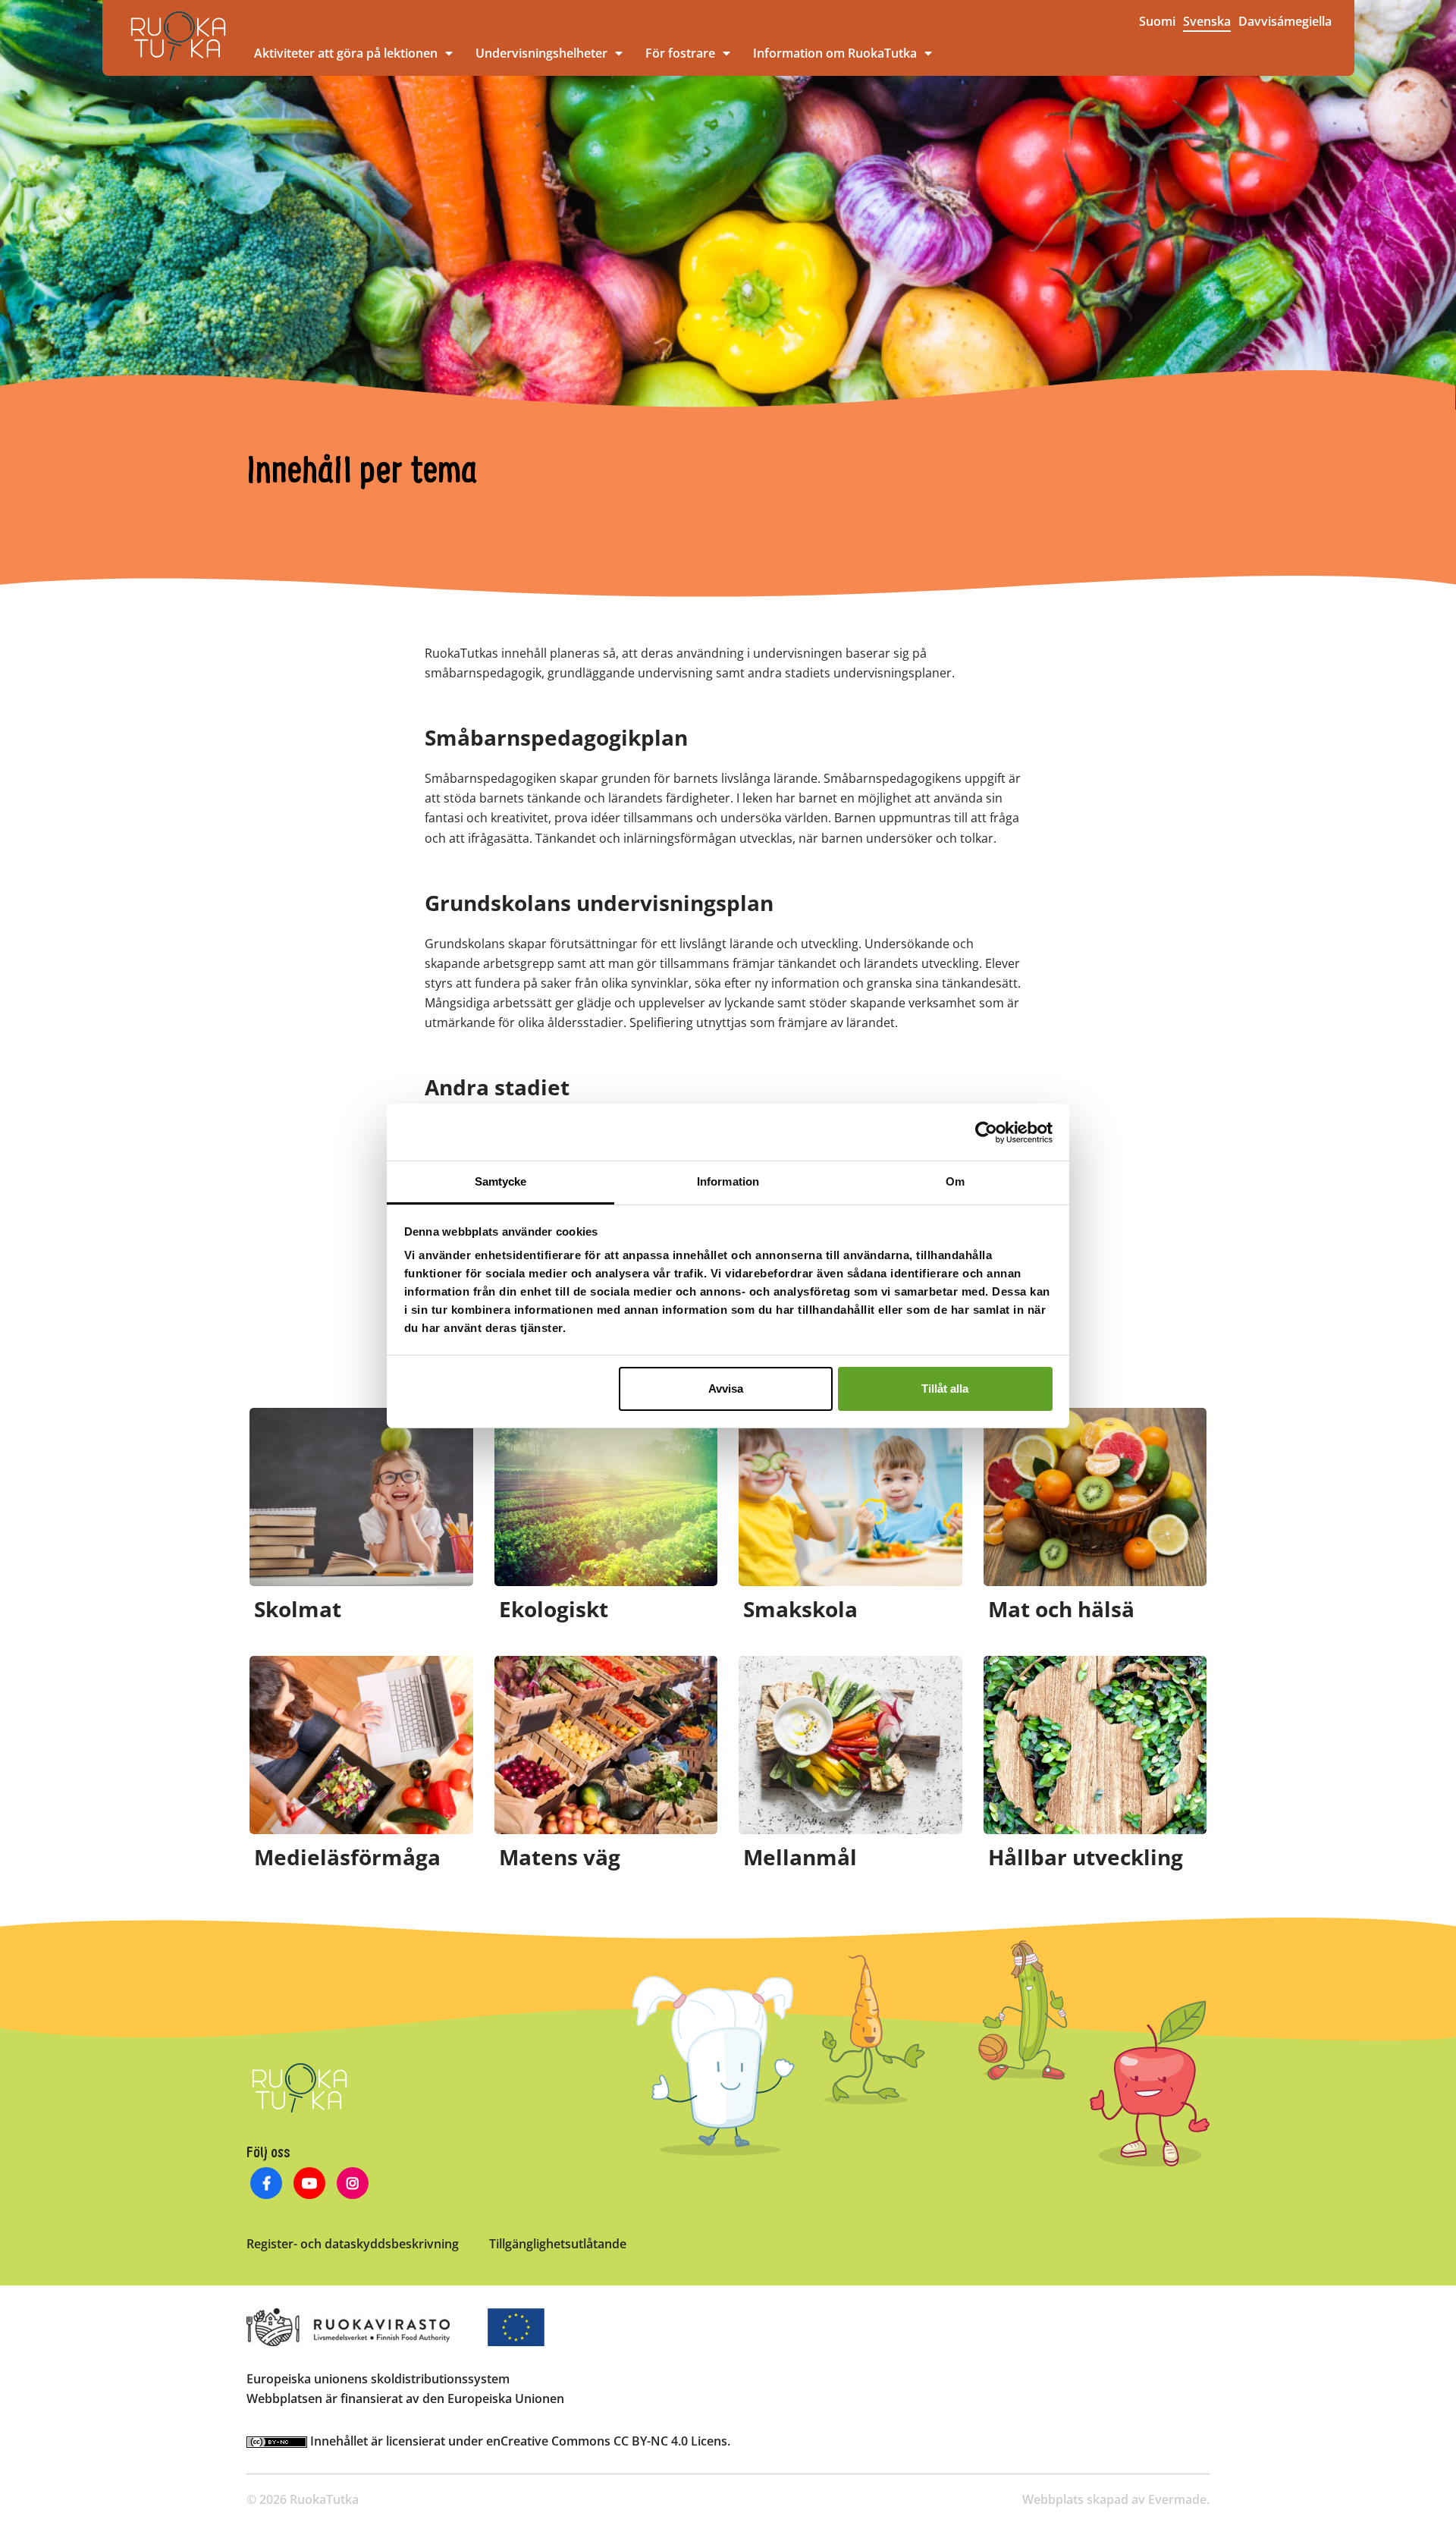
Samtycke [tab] (501, 1181)
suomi (1157, 21)
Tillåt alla (945, 1389)
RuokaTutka (178, 36)
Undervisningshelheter (541, 53)
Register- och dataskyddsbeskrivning (353, 2244)
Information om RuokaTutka (835, 53)
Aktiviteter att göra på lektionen (346, 53)
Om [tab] (955, 1181)
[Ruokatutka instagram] (353, 2185)
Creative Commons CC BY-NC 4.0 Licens (614, 2441)
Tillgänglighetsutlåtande (558, 2244)
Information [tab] (728, 1181)
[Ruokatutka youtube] (310, 2185)
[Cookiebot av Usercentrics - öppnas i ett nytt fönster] (986, 1132)
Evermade (1177, 2499)
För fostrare (680, 53)
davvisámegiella (1285, 21)
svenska (1207, 21)
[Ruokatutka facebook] (267, 2185)
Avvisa (726, 1389)
